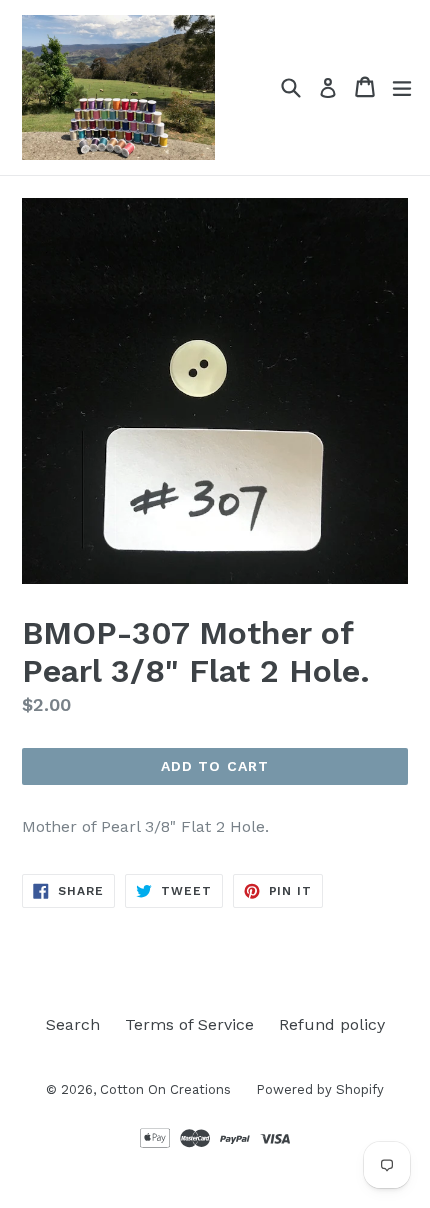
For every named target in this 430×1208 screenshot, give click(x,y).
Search (73, 1024)
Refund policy (332, 1024)
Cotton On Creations (165, 1089)
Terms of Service (189, 1024)
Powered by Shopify (320, 1089)
